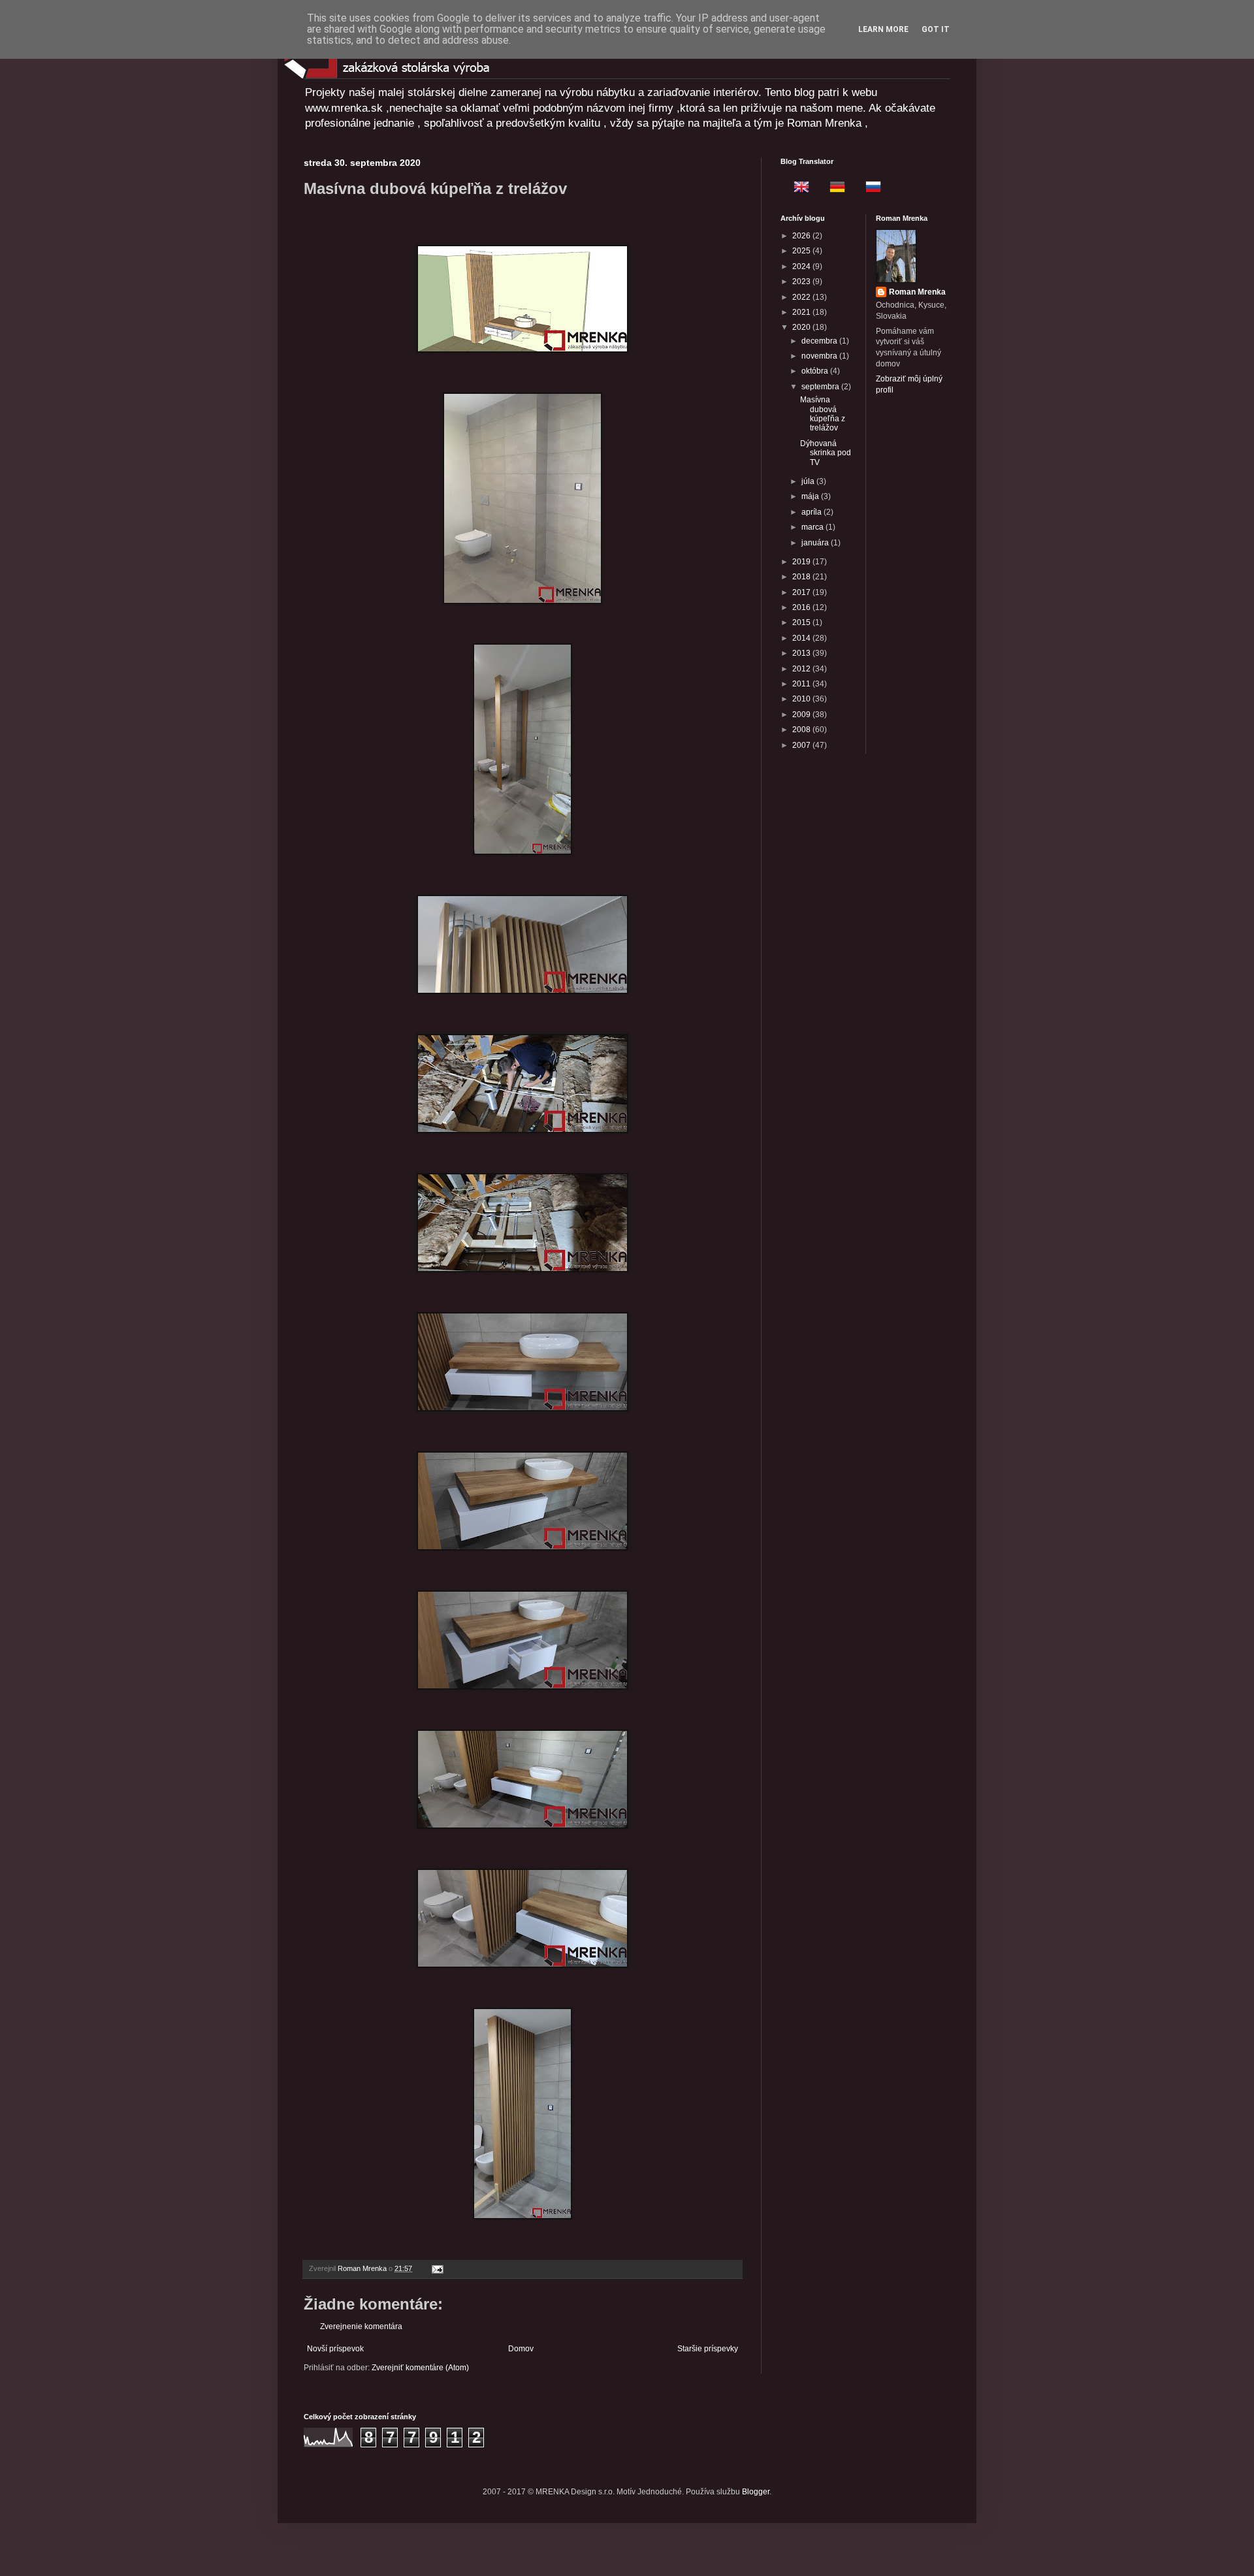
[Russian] (869, 189)
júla (809, 481)
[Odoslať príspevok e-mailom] (437, 2268)
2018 (802, 577)
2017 (802, 592)
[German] (833, 189)
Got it (936, 29)
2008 (802, 730)
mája (811, 496)
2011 (802, 684)
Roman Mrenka (917, 292)
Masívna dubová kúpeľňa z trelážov (823, 414)
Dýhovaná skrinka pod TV (826, 453)
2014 (802, 638)
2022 (802, 297)
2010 (802, 699)
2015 (802, 622)
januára (816, 543)
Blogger (756, 2492)
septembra (821, 387)
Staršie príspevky (708, 2349)
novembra (820, 356)
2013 (802, 653)
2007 (802, 745)
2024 (802, 266)
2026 (802, 236)
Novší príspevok (335, 2349)
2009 (802, 715)
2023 (802, 282)
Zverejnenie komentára (361, 2326)
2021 (802, 312)
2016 (802, 607)
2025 (802, 251)
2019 (802, 562)
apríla (812, 512)
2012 (802, 669)
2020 (802, 327)
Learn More (883, 29)
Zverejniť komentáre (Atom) (420, 2368)
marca (813, 527)
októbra (816, 371)
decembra (820, 341)
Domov (521, 2349)
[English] (797, 189)
